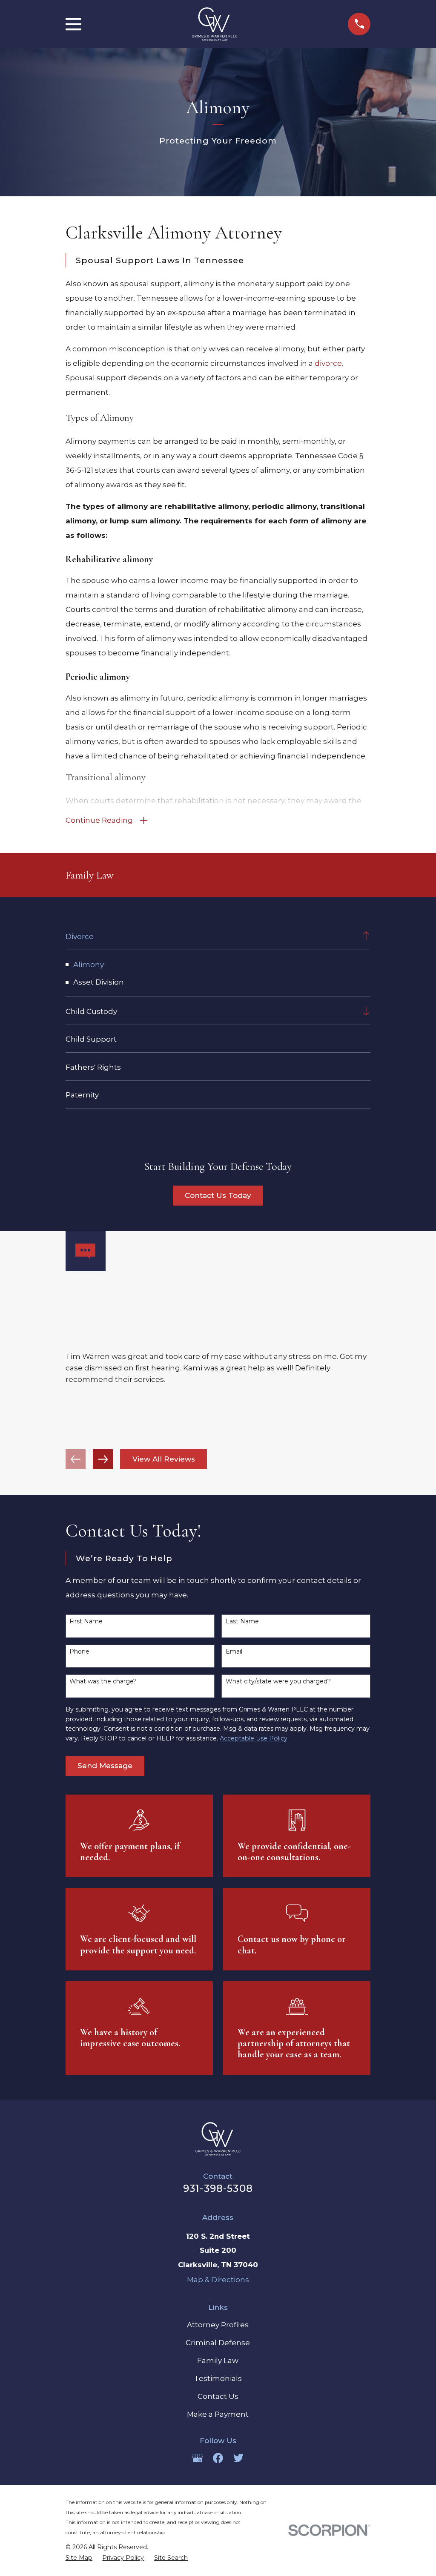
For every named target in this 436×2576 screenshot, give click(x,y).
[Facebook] (218, 2458)
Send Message (105, 1766)
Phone (79, 1652)
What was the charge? (103, 1681)
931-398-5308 (218, 2188)
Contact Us (218, 2396)
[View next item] (103, 1459)
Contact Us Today (218, 1195)
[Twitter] (238, 2458)
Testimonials (218, 2378)
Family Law (218, 2361)
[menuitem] (211, 936)
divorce (328, 363)
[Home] (215, 24)
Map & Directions (218, 2280)
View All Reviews (164, 1459)
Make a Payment (218, 2414)
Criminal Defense (218, 2343)
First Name (86, 1621)
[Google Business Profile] (198, 2458)
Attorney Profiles (218, 2325)
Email (234, 1652)
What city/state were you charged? (278, 1681)
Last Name (242, 1621)
